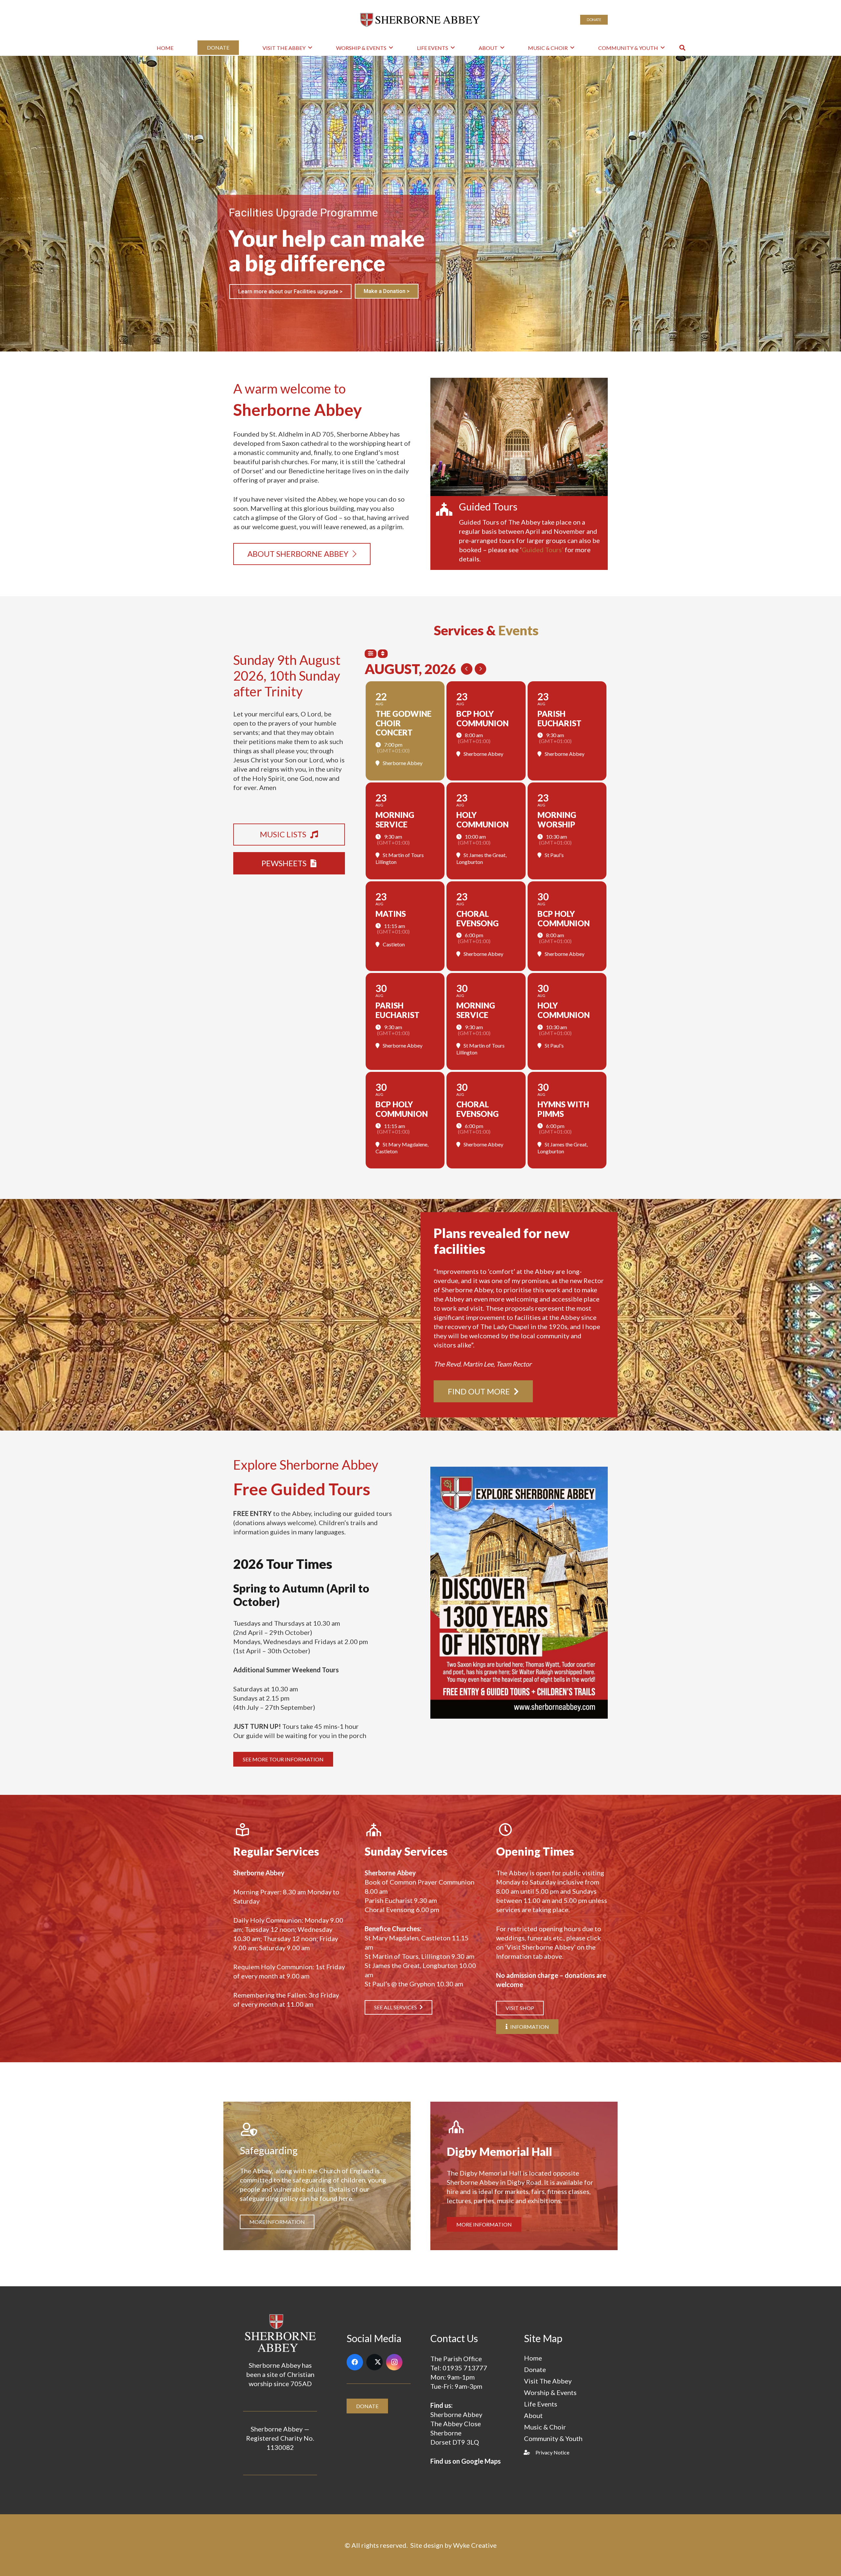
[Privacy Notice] (530, 2452)
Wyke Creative (475, 2545)
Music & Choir (545, 2427)
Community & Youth (553, 2438)
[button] (310, 47)
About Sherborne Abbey (268, 289)
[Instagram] (394, 2362)
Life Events (541, 2404)
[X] (375, 2362)
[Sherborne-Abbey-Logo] (421, 20)
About (533, 2415)
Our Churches (338, 289)
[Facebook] (355, 2362)
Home (533, 2358)
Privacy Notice (552, 2452)
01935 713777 (465, 2368)
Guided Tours (488, 507)
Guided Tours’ (543, 550)
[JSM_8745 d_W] (519, 437)
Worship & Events (550, 2392)
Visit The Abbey (548, 2381)
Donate (535, 2369)
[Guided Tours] (448, 509)
